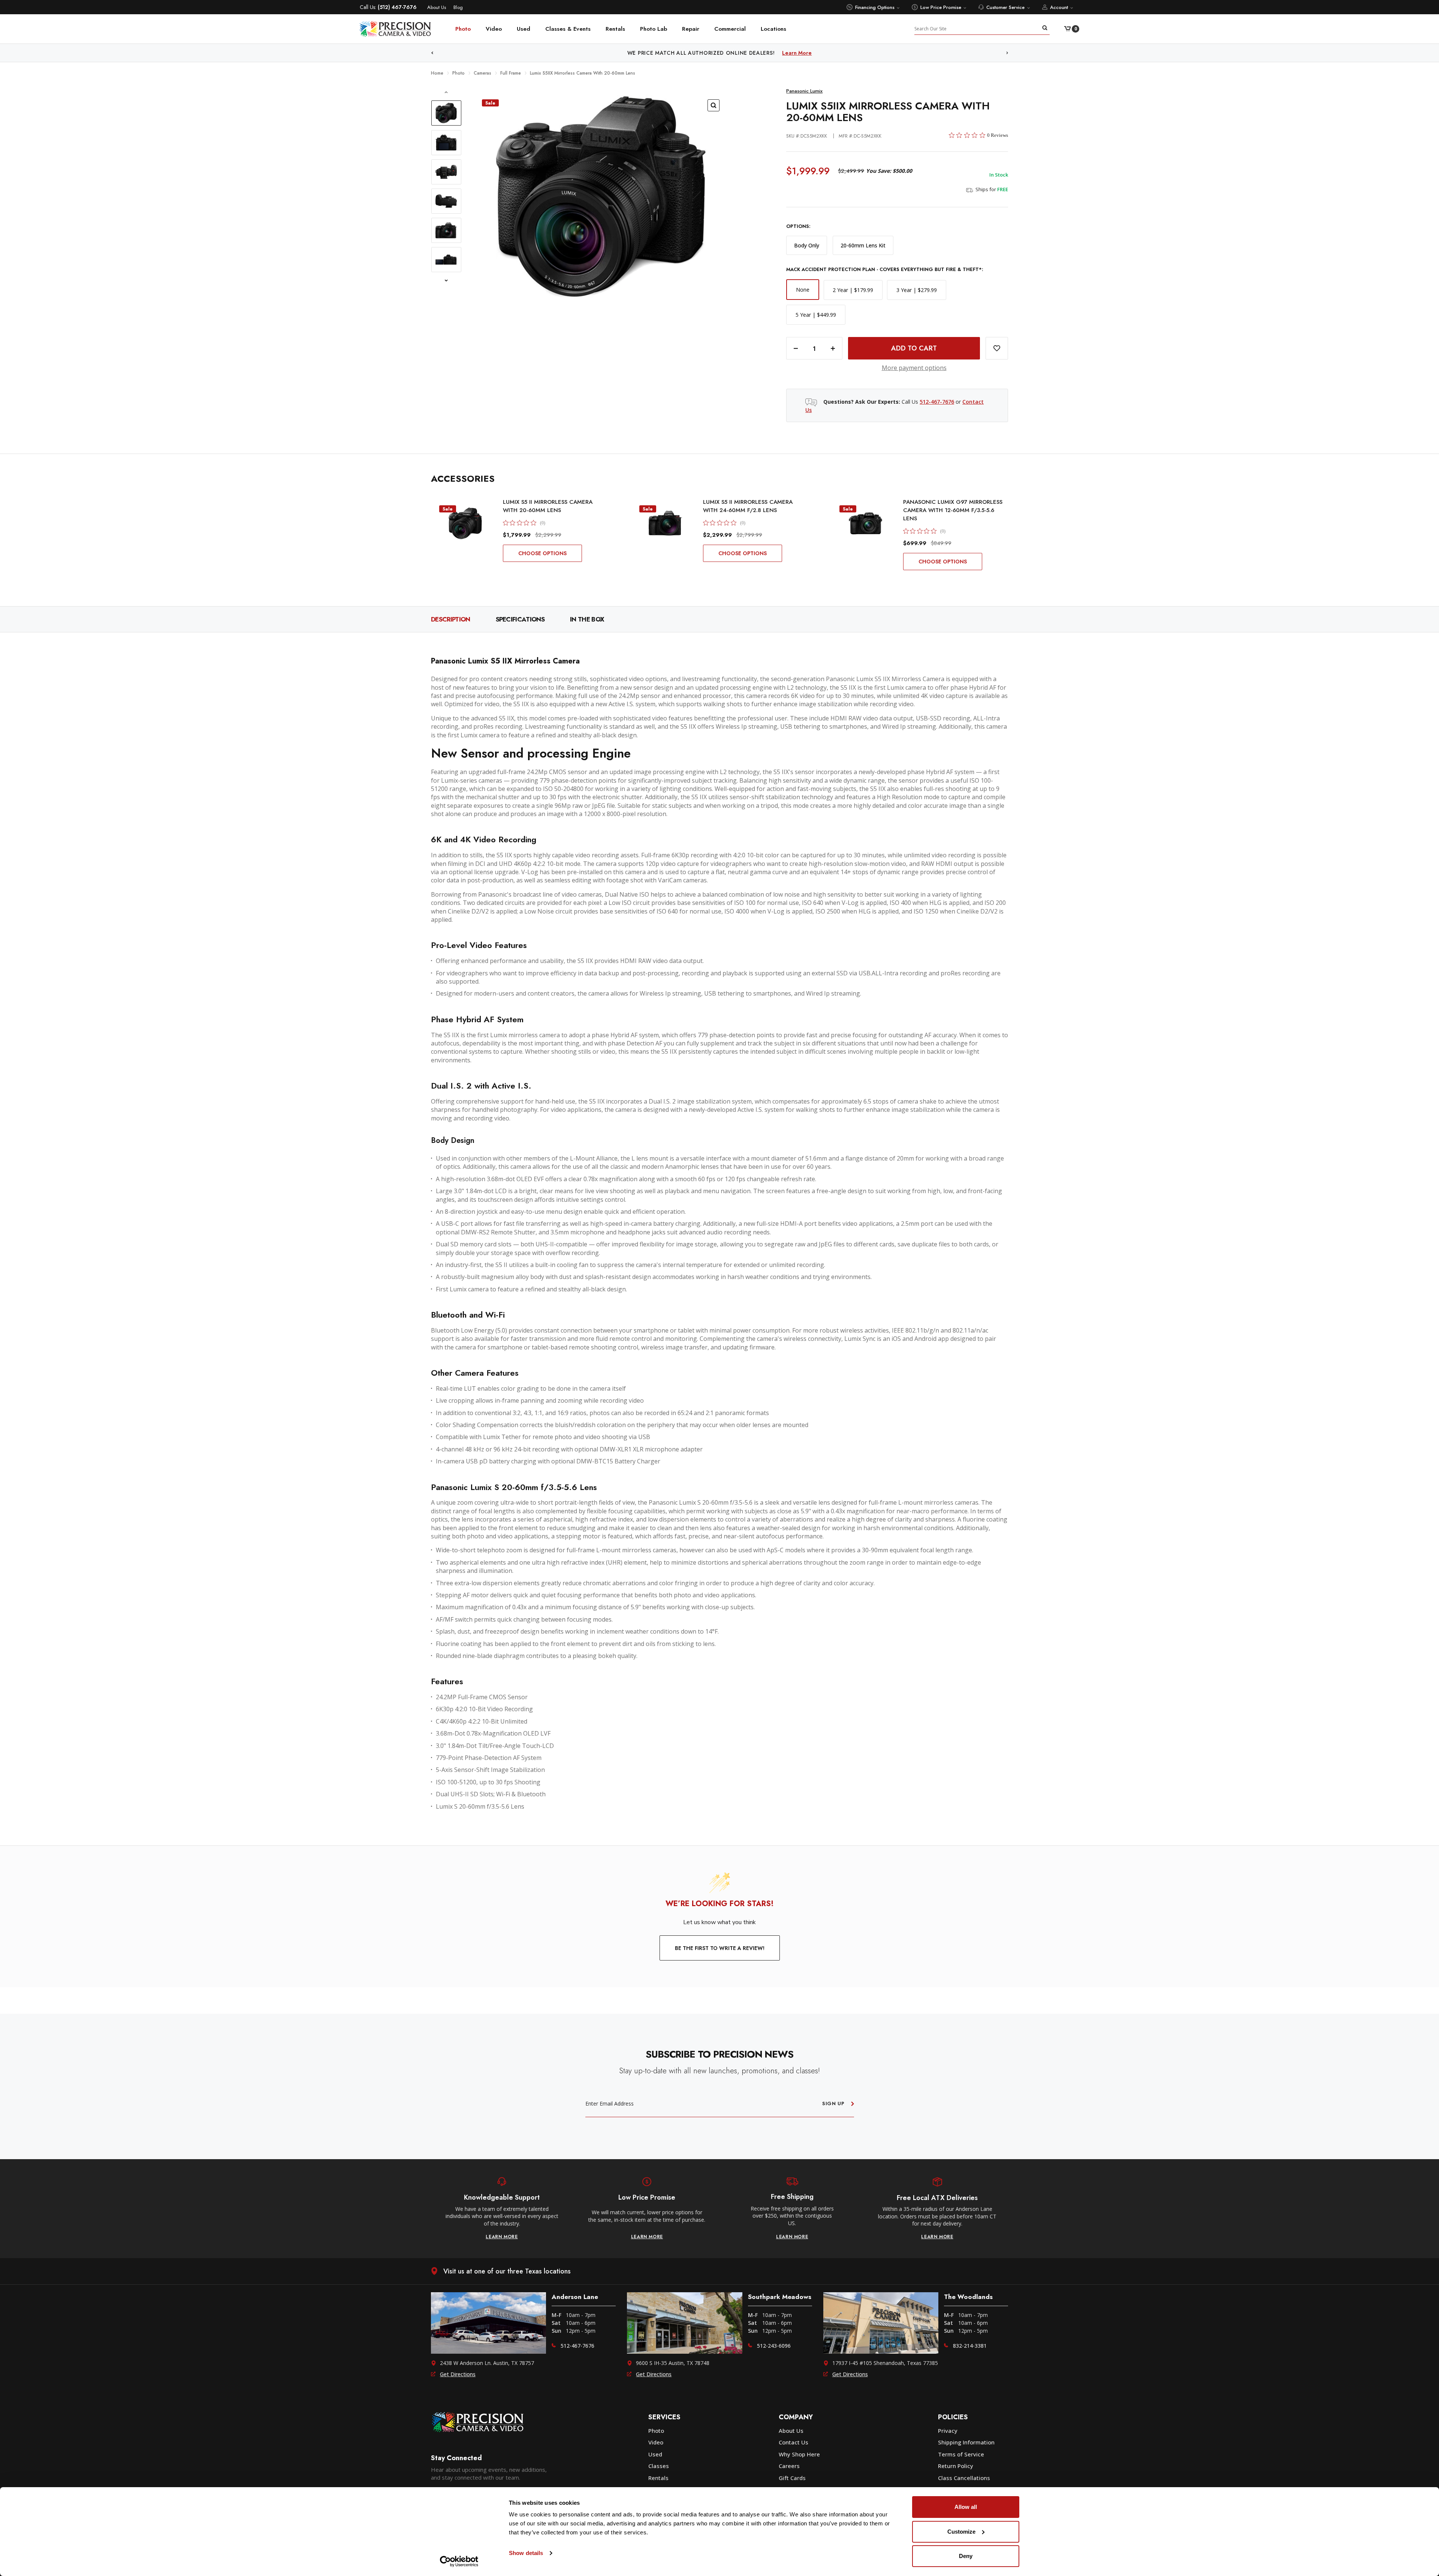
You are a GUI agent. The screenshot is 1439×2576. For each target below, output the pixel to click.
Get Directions (458, 2374)
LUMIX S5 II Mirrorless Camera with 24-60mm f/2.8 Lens (748, 506)
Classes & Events (568, 29)
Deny (966, 2556)
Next (1007, 53)
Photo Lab (654, 29)
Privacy (948, 2431)
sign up (833, 2103)
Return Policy (956, 2466)
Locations (773, 29)
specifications (520, 619)
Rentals (615, 29)
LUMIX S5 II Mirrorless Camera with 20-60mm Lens (548, 506)
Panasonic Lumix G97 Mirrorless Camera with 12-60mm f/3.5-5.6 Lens (953, 510)
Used (524, 29)
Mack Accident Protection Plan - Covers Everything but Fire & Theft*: (885, 270)
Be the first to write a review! (720, 1948)
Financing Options (875, 7)
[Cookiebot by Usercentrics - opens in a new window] (459, 2561)
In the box (587, 619)
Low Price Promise (941, 7)
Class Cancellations (964, 2478)
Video (494, 29)
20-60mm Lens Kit (863, 245)
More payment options (914, 368)
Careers (789, 2466)
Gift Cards (792, 2478)
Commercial (730, 29)
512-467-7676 (937, 402)
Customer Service (1005, 7)
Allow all (966, 2507)
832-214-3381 (970, 2346)
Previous (432, 53)
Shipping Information (966, 2442)
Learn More (761, 53)
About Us (437, 7)
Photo (463, 29)
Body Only (807, 245)
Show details (526, 2553)
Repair (691, 29)
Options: (798, 226)
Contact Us (794, 2442)
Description (451, 619)
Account (1059, 7)
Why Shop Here (799, 2454)
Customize (961, 2532)
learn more (502, 2237)
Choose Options (542, 553)
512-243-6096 (774, 2346)
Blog (458, 7)
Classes (659, 2466)
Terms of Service (961, 2454)
